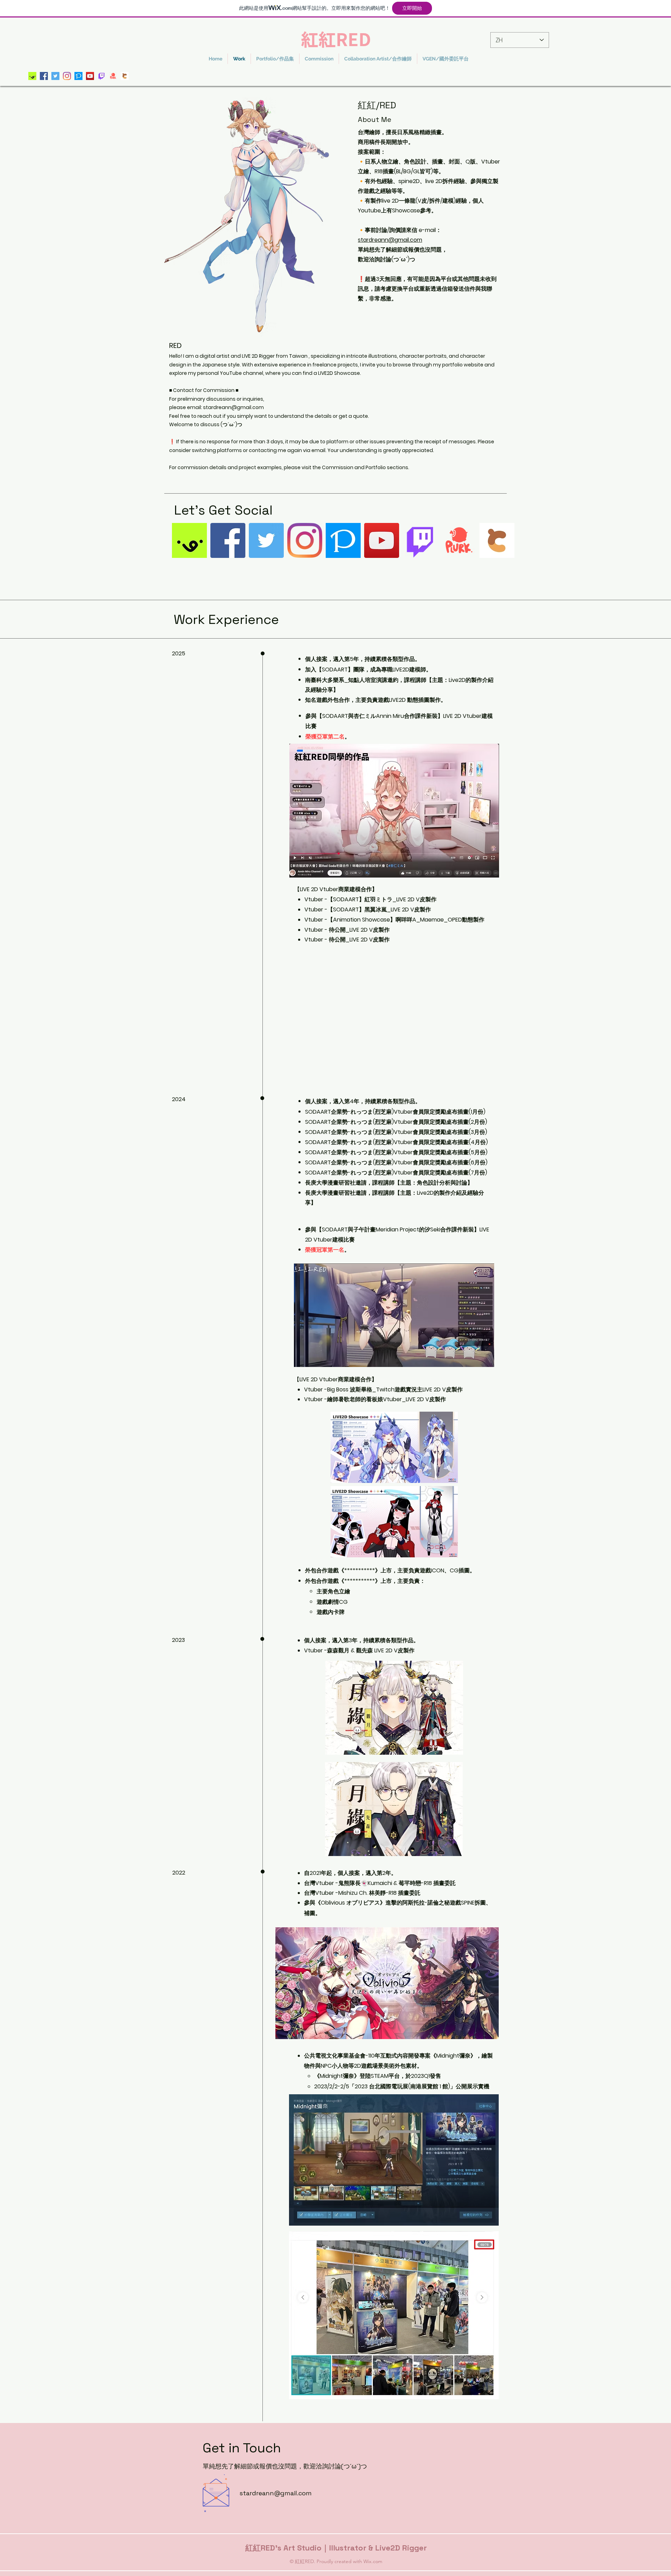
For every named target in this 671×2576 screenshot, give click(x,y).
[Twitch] (102, 76)
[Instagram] (67, 76)
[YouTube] (90, 76)
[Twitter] (55, 76)
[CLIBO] (125, 76)
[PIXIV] (78, 76)
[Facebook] (44, 76)
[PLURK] (113, 76)
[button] (275, 59)
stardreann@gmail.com (390, 240)
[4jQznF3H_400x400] (32, 76)
